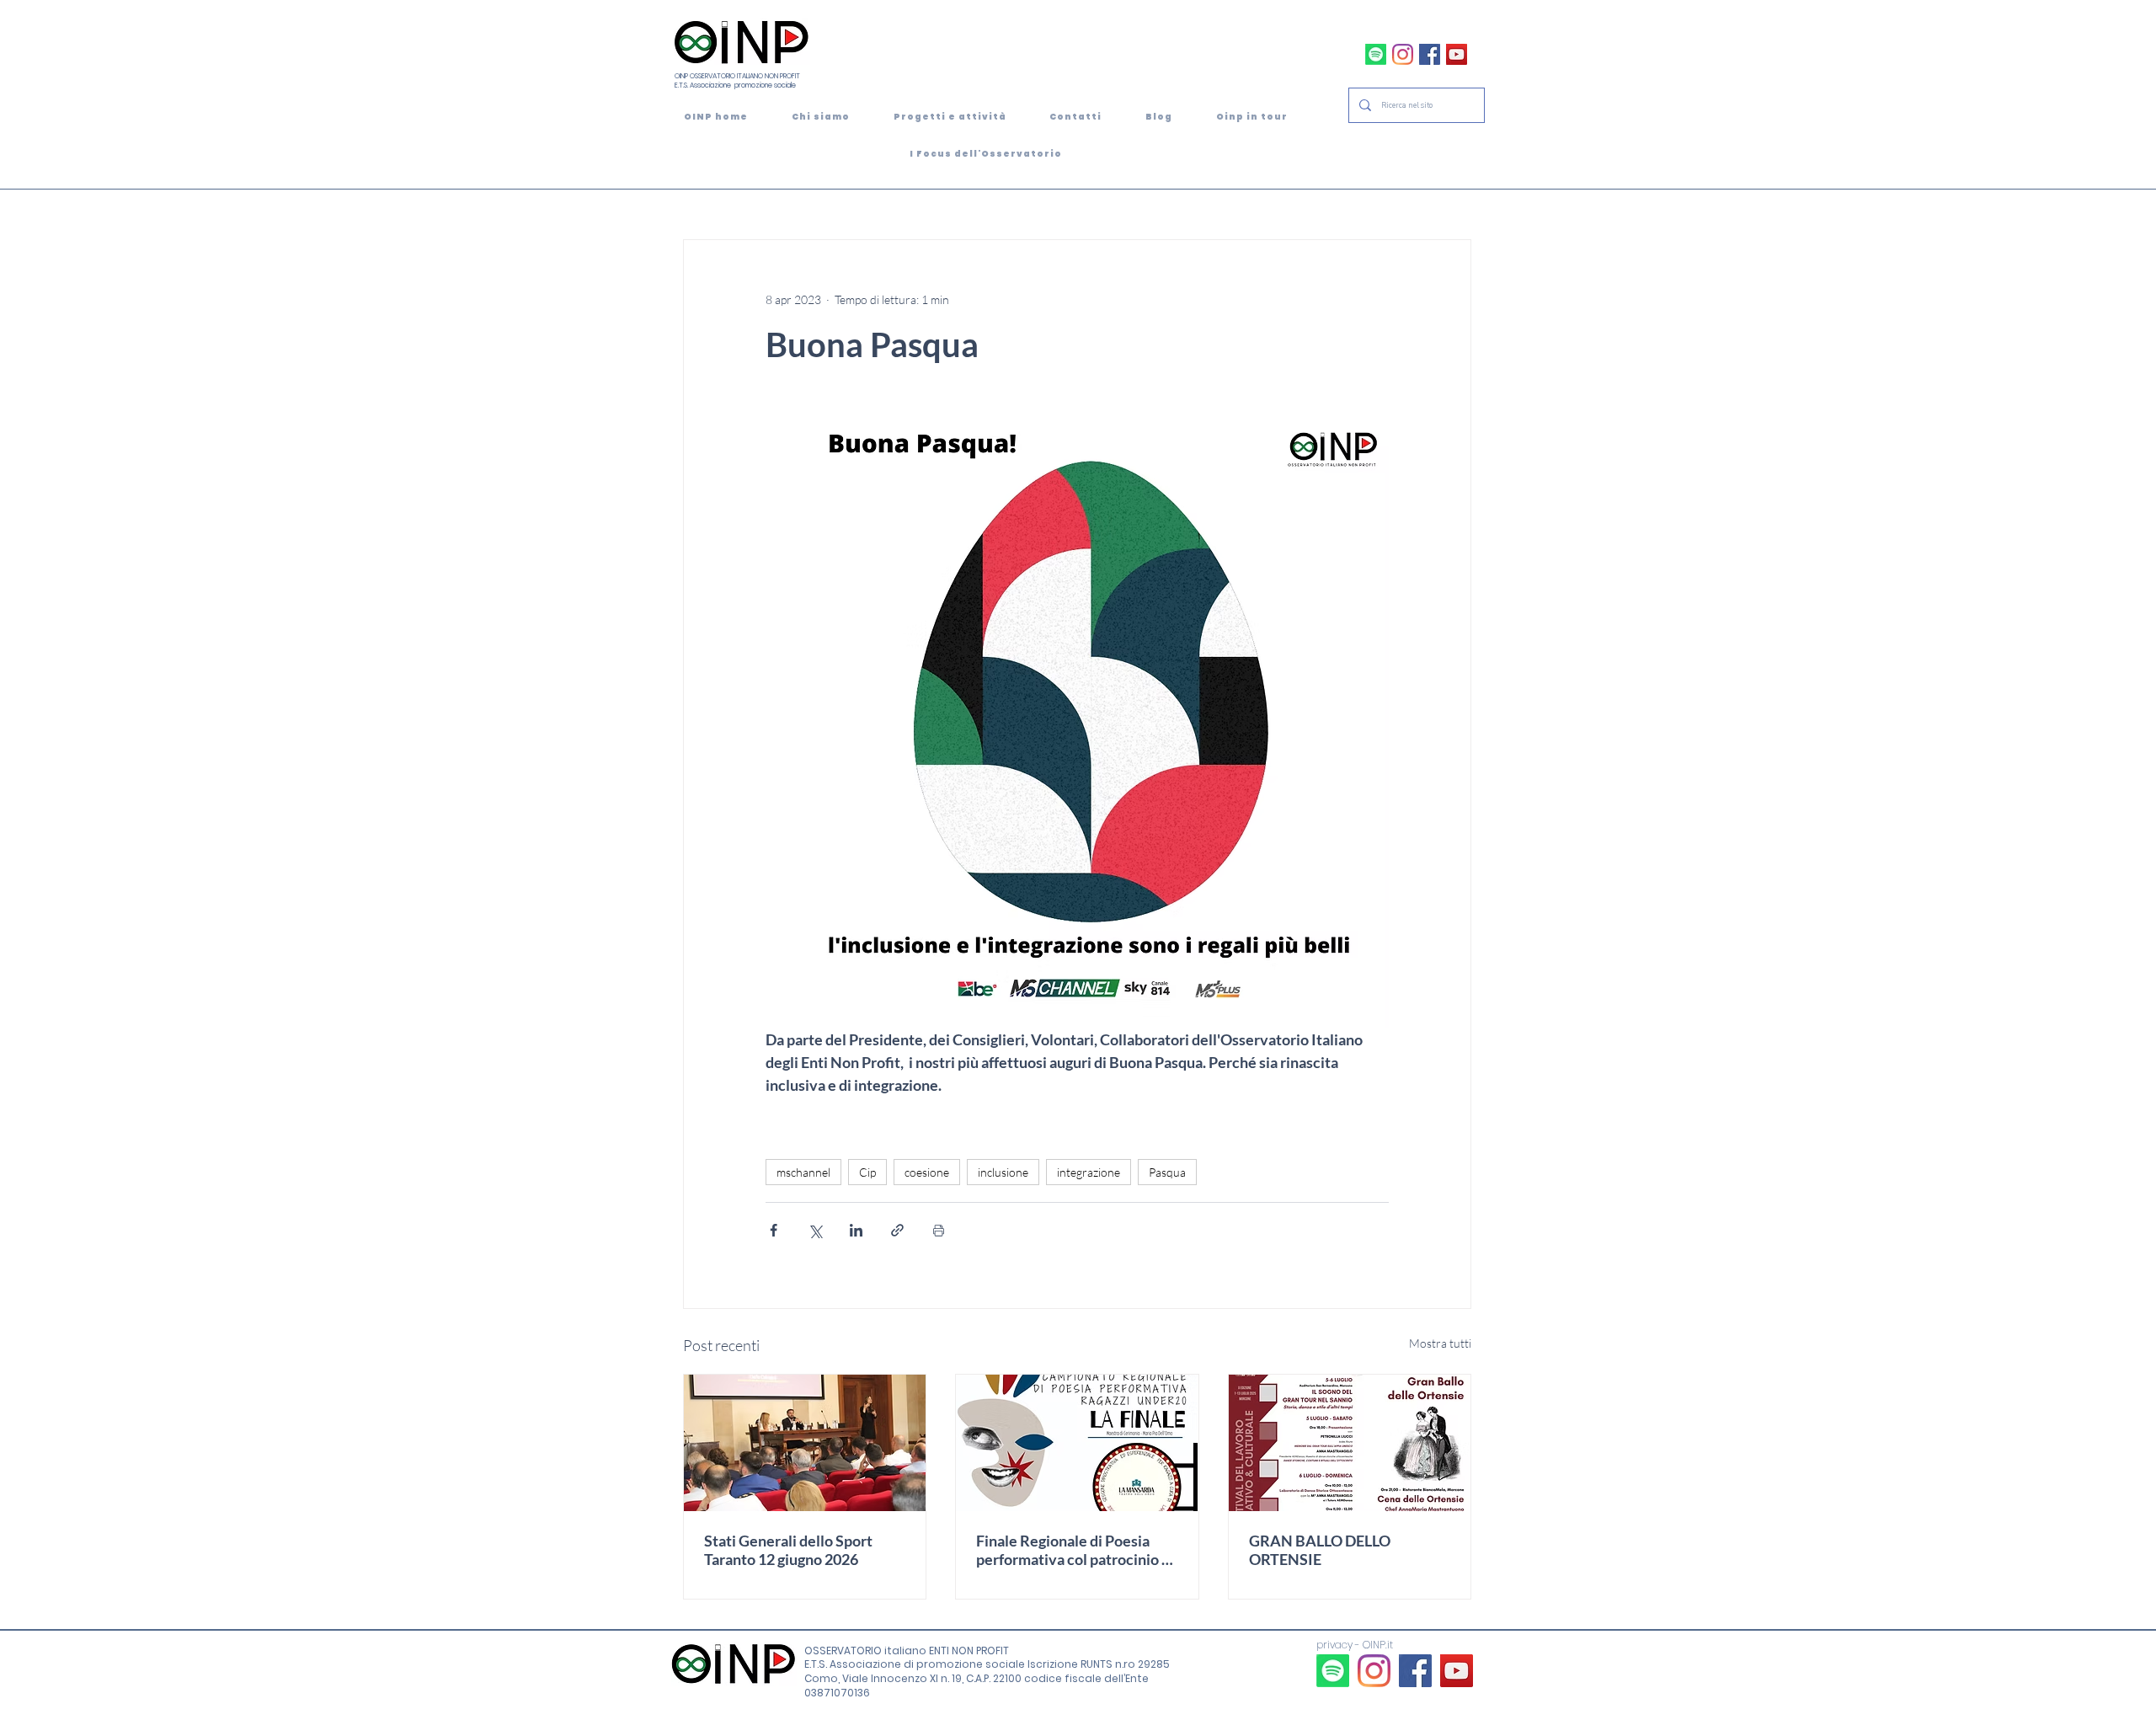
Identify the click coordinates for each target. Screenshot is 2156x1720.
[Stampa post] (939, 1230)
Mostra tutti (1440, 1343)
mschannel (803, 1172)
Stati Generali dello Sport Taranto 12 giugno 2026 (788, 1550)
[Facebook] (1430, 54)
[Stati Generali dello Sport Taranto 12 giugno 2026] (805, 1443)
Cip (867, 1172)
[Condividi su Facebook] (774, 1230)
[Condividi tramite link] (897, 1230)
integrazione (1089, 1172)
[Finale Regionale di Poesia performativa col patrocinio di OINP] (1077, 1443)
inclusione (1003, 1172)
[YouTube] (1457, 54)
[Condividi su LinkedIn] (856, 1230)
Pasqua (1167, 1172)
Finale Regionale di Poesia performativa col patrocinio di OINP (1075, 1550)
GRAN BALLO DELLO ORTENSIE (1320, 1550)
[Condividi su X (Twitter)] (815, 1230)
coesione (927, 1172)
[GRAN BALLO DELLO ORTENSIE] (1350, 1443)
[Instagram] (1403, 54)
